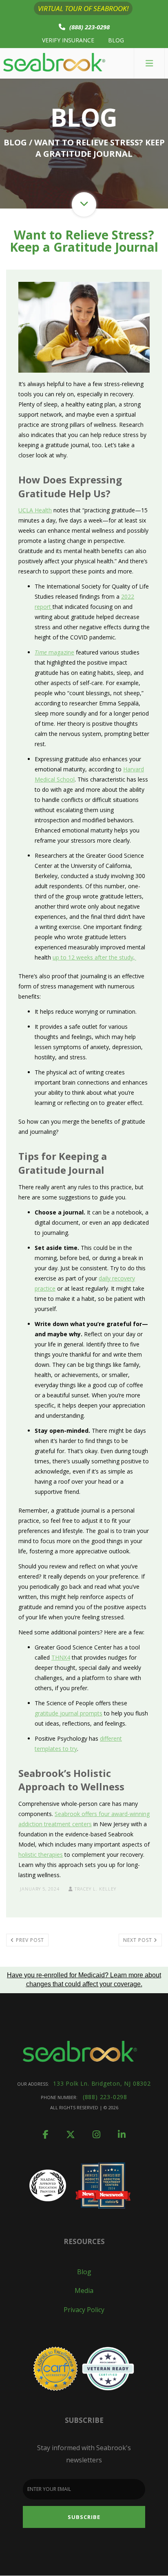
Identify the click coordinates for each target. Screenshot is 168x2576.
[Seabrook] (54, 63)
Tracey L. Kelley (95, 1889)
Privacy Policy (84, 2310)
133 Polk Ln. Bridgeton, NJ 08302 (102, 2083)
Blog (116, 40)
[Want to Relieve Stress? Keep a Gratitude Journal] (84, 326)
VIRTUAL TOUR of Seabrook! (83, 8)
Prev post (29, 1940)
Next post (138, 1940)
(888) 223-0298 (90, 27)
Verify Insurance (68, 40)
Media (84, 2291)
